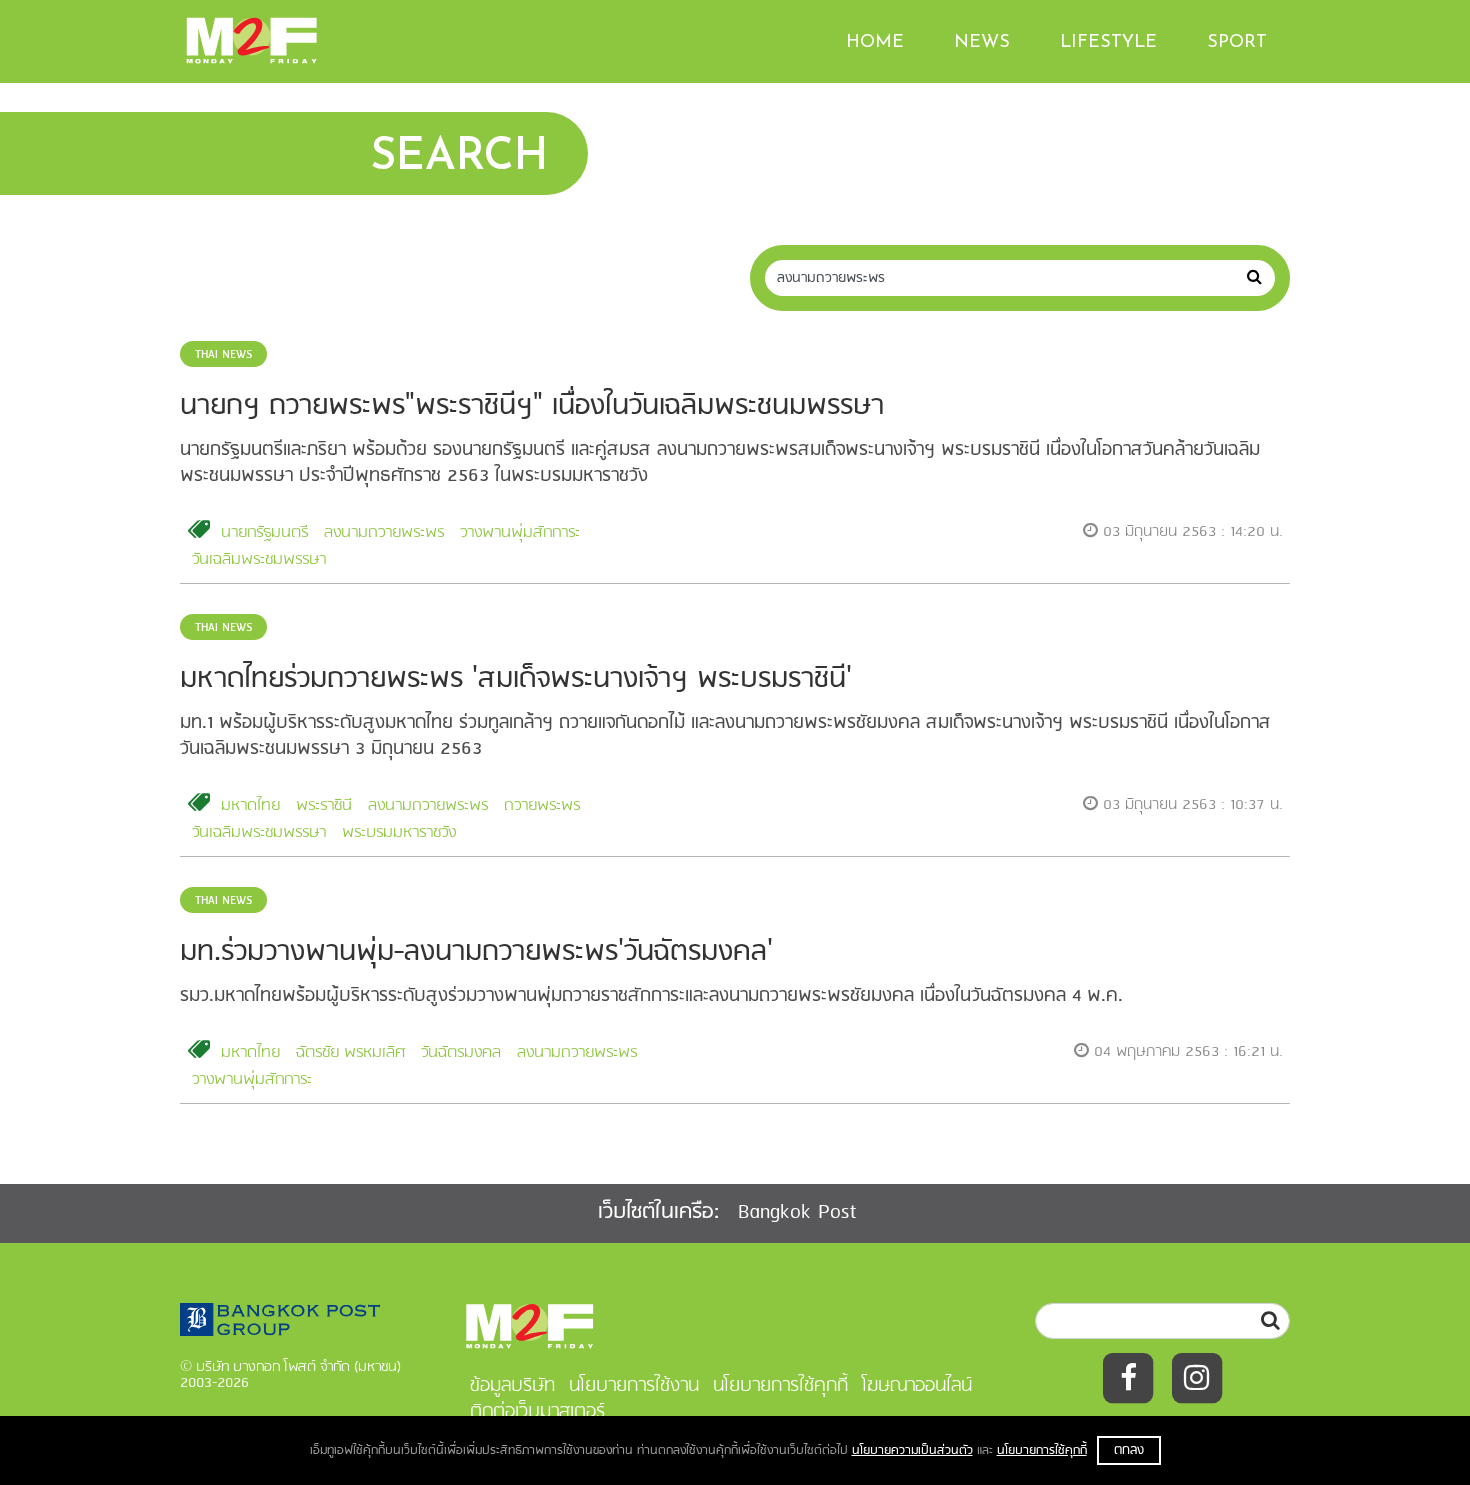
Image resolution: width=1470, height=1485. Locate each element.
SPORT (1237, 43)
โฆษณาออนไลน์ (917, 1386)
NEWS (982, 43)
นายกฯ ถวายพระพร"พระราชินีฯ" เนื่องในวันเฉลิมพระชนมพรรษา (532, 406)
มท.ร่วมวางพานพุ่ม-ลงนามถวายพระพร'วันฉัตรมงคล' (476, 952)
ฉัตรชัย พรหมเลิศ (350, 1053)
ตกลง (1129, 1450)
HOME (875, 43)
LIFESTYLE (1108, 43)
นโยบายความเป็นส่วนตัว (912, 1450)
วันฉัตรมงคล (461, 1053)
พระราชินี (324, 806)
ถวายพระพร (542, 806)
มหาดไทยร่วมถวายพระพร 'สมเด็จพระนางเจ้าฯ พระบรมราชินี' (516, 679)
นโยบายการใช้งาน (634, 1386)
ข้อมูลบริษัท (512, 1386)
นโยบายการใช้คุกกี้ (1042, 1450)
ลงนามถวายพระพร (384, 533)
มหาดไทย (250, 806)
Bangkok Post (797, 1212)
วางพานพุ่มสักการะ (520, 533)
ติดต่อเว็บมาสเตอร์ (537, 1412)
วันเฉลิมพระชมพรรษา (259, 560)
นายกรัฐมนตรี (264, 533)
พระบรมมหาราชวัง (399, 833)
